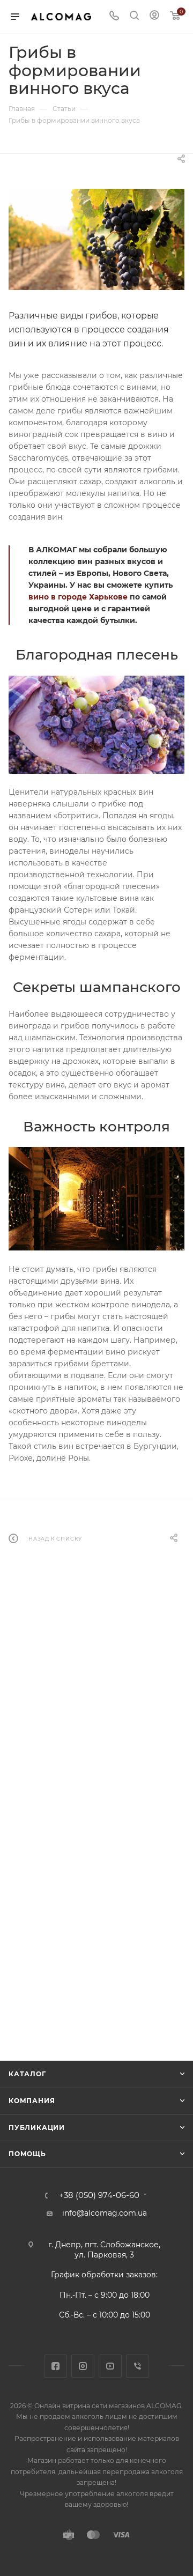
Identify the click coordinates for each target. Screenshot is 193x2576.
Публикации (37, 2127)
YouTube (110, 2366)
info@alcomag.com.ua (105, 2213)
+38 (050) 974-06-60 (99, 2196)
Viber (138, 2366)
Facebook (55, 2366)
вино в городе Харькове (78, 597)
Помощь (27, 2154)
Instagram (83, 2366)
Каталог (27, 2074)
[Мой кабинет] (154, 17)
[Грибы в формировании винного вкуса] (96, 239)
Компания (32, 2101)
